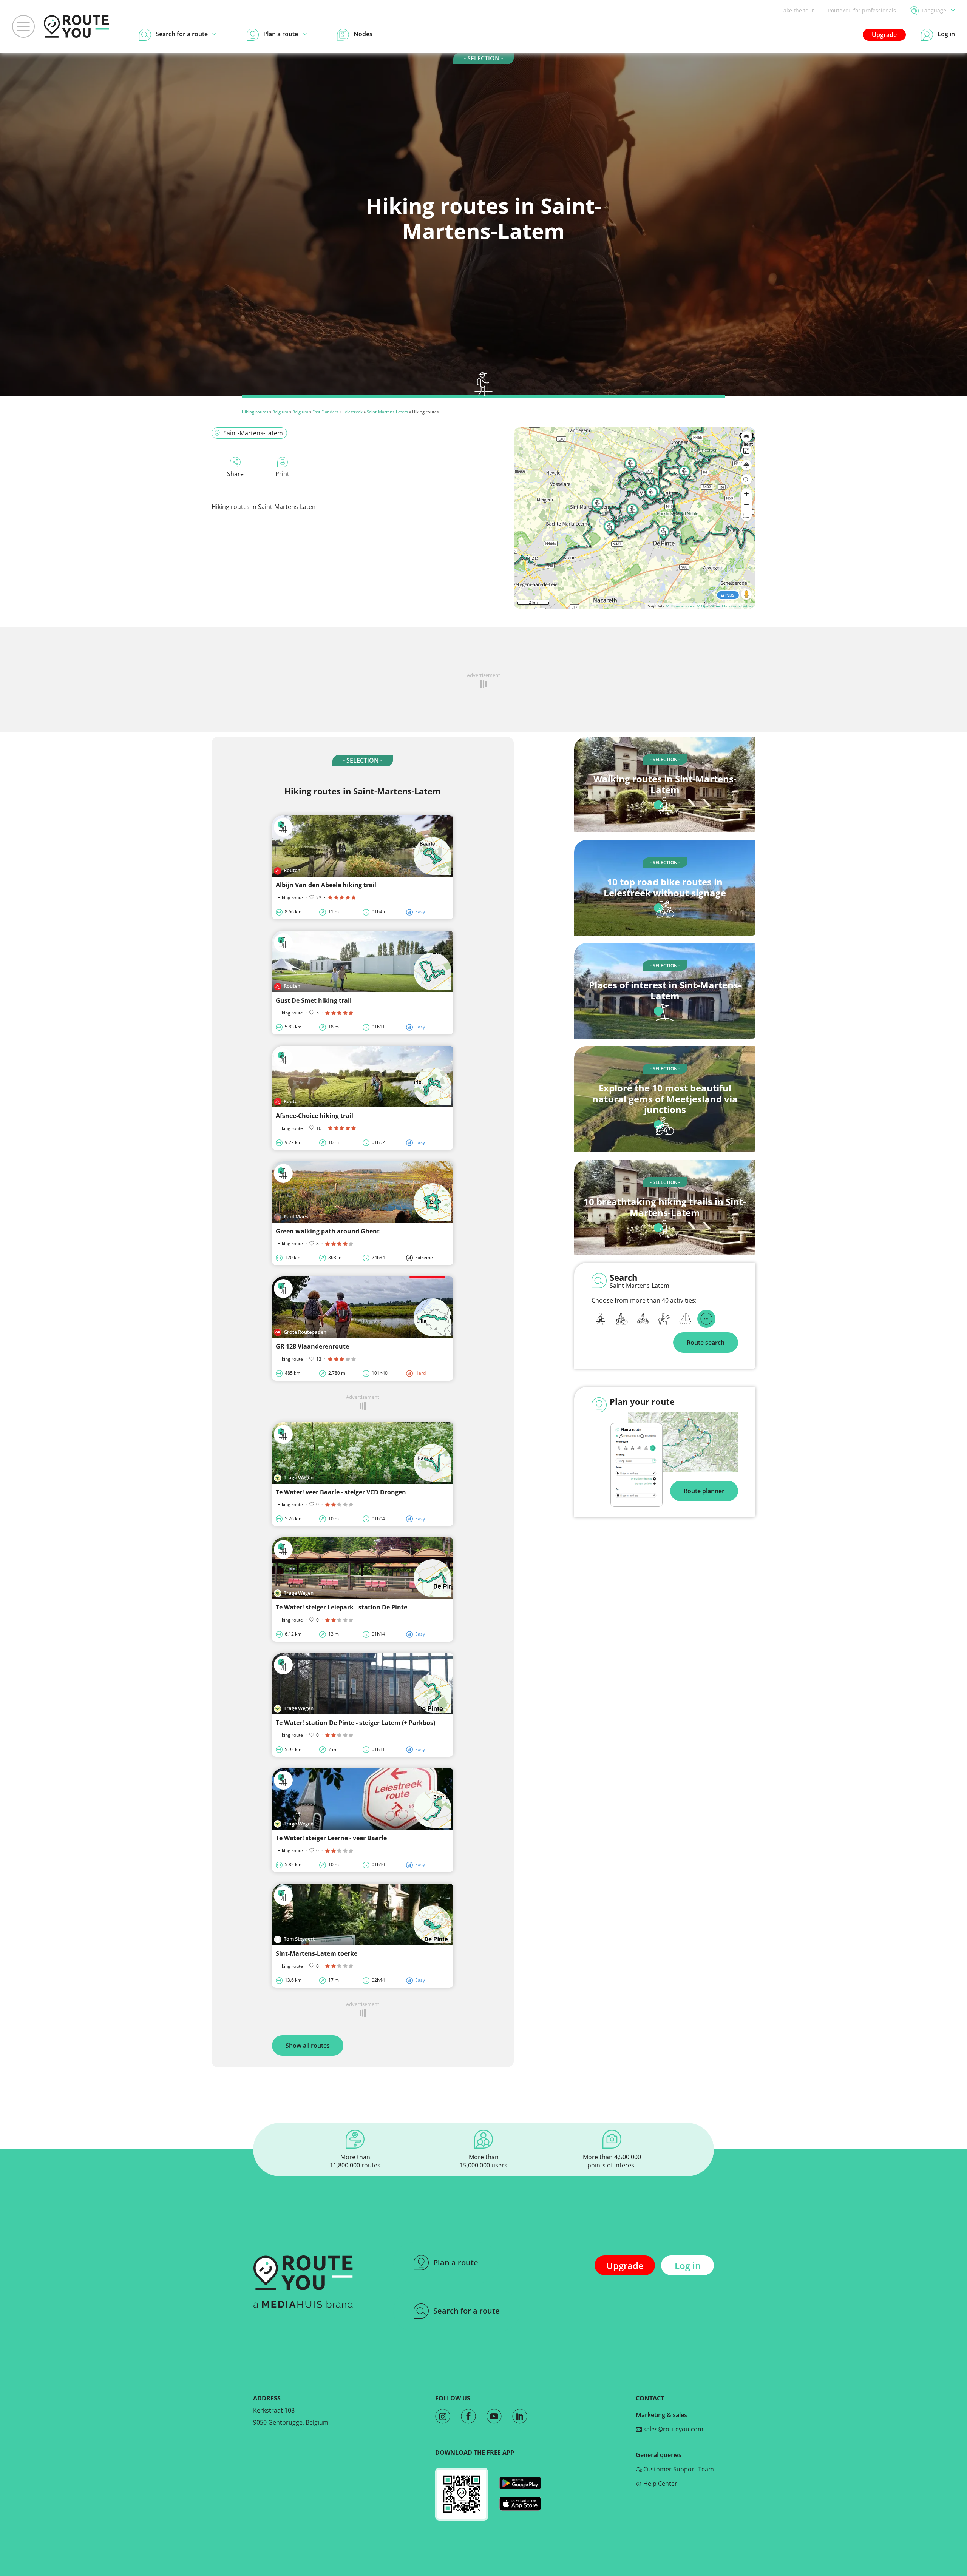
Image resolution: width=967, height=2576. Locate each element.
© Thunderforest (681, 606)
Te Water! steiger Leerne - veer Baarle (331, 1838)
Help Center (660, 2484)
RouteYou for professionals (862, 10)
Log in (688, 2265)
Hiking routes (255, 412)
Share (235, 474)
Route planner (704, 1491)
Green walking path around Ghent (328, 1231)
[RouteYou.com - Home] (76, 26)
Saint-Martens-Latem (387, 412)
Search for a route (467, 2311)
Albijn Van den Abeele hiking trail (326, 885)
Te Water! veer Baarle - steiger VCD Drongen (341, 1492)
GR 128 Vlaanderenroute (312, 1346)
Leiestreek (353, 412)
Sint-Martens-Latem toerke (317, 1953)
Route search (706, 1343)
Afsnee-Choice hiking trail (314, 1116)
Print (282, 474)
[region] (635, 518)
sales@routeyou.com (673, 2429)
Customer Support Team (678, 2469)
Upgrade (884, 35)
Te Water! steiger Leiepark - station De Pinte (341, 1607)
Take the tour (797, 10)
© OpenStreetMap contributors (725, 606)
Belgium (280, 412)
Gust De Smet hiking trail (314, 1000)
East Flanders (325, 412)
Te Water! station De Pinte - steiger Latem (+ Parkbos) (355, 1723)
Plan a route (456, 2262)
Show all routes (308, 2046)
